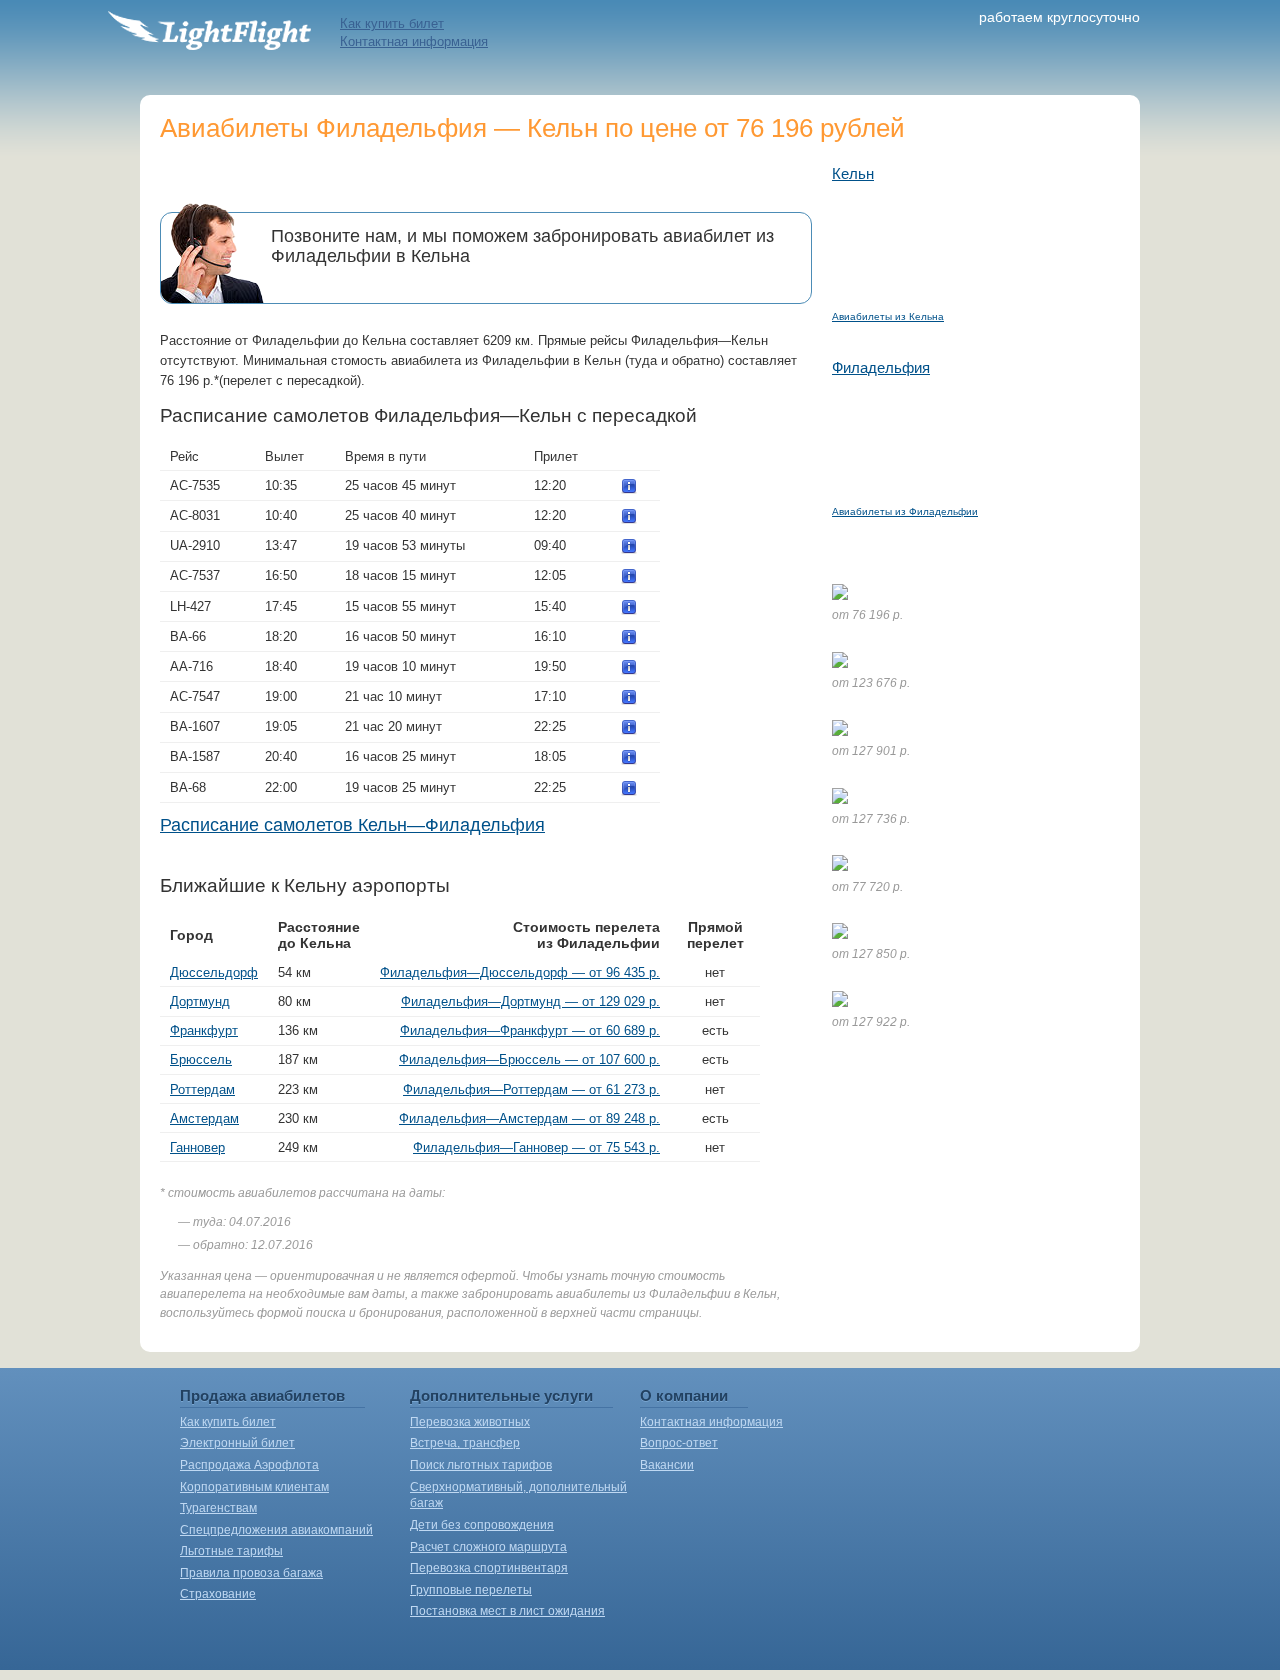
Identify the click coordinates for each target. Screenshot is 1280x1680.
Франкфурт (204, 1030)
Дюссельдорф (214, 972)
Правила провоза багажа (251, 1573)
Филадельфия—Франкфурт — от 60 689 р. (530, 1030)
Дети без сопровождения (482, 1525)
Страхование (218, 1594)
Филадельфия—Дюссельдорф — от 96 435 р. (520, 972)
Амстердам (204, 1118)
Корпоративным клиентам (254, 1487)
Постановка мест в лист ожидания (507, 1611)
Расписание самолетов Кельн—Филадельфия (352, 825)
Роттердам (202, 1089)
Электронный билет (237, 1443)
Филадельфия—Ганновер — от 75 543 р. (536, 1147)
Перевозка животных (470, 1422)
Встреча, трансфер (465, 1443)
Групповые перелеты (471, 1590)
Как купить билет (392, 23)
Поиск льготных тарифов (481, 1465)
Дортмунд (200, 1001)
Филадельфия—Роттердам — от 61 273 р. (531, 1089)
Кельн (853, 173)
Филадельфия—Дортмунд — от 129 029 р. (530, 1001)
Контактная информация (414, 41)
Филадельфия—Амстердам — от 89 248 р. (529, 1118)
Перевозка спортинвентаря (489, 1568)
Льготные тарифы (231, 1551)
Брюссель (201, 1059)
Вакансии (667, 1465)
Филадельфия (881, 367)
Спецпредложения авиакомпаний (276, 1530)
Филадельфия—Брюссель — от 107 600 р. (529, 1059)
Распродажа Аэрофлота (249, 1465)
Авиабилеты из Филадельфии (905, 511)
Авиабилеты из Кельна (888, 316)
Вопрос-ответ (679, 1443)
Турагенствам (218, 1508)
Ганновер (197, 1147)
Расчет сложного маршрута (488, 1547)
